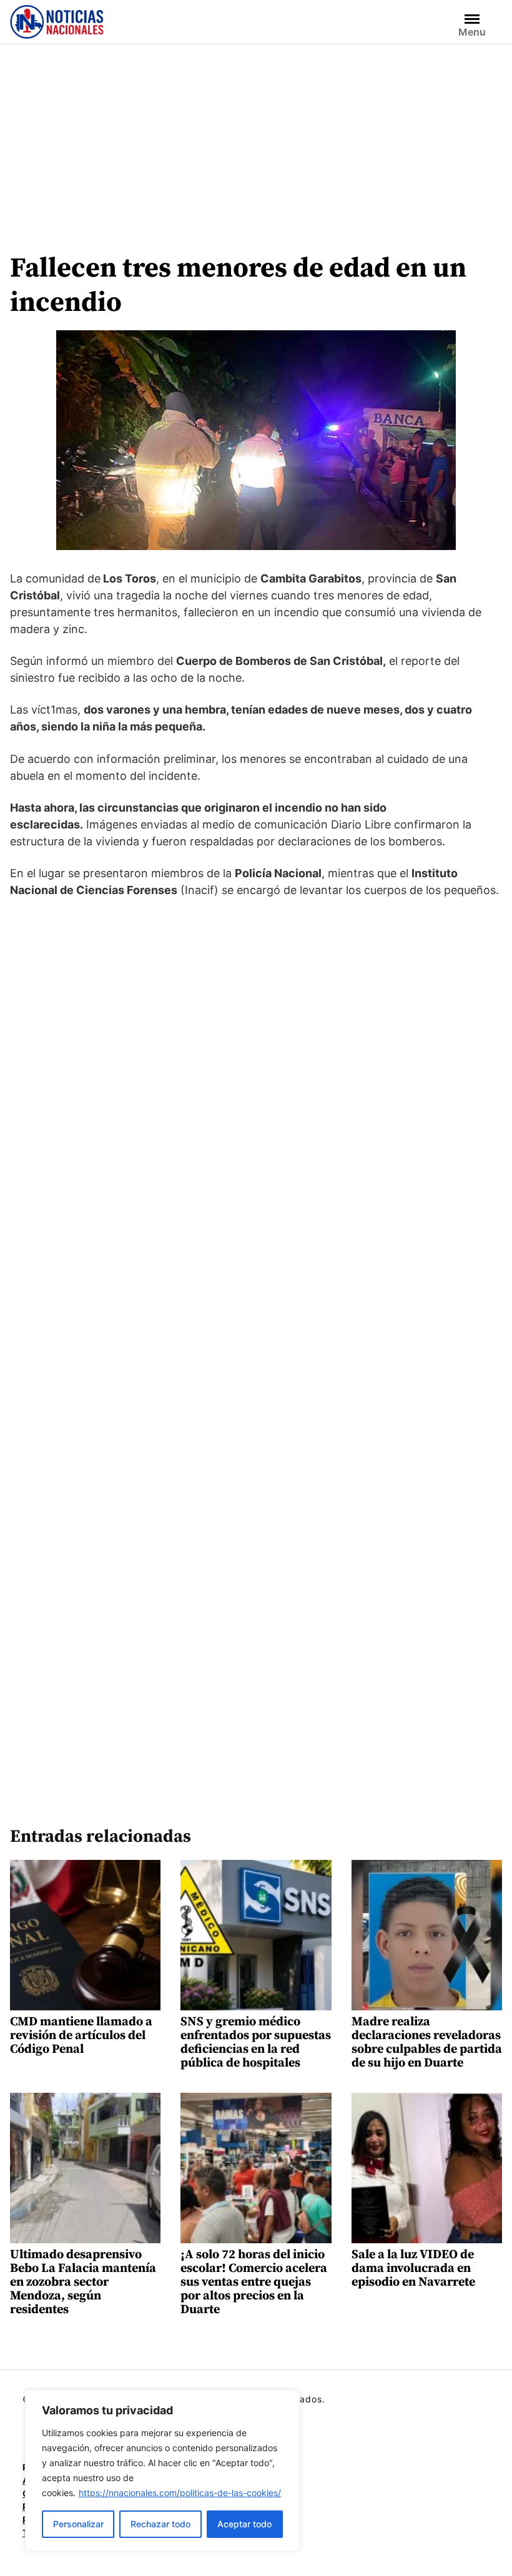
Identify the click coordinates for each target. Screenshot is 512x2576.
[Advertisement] (256, 138)
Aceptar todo (244, 2524)
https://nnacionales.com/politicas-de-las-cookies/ (180, 2493)
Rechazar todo (160, 2524)
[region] (162, 2470)
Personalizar (78, 2524)
